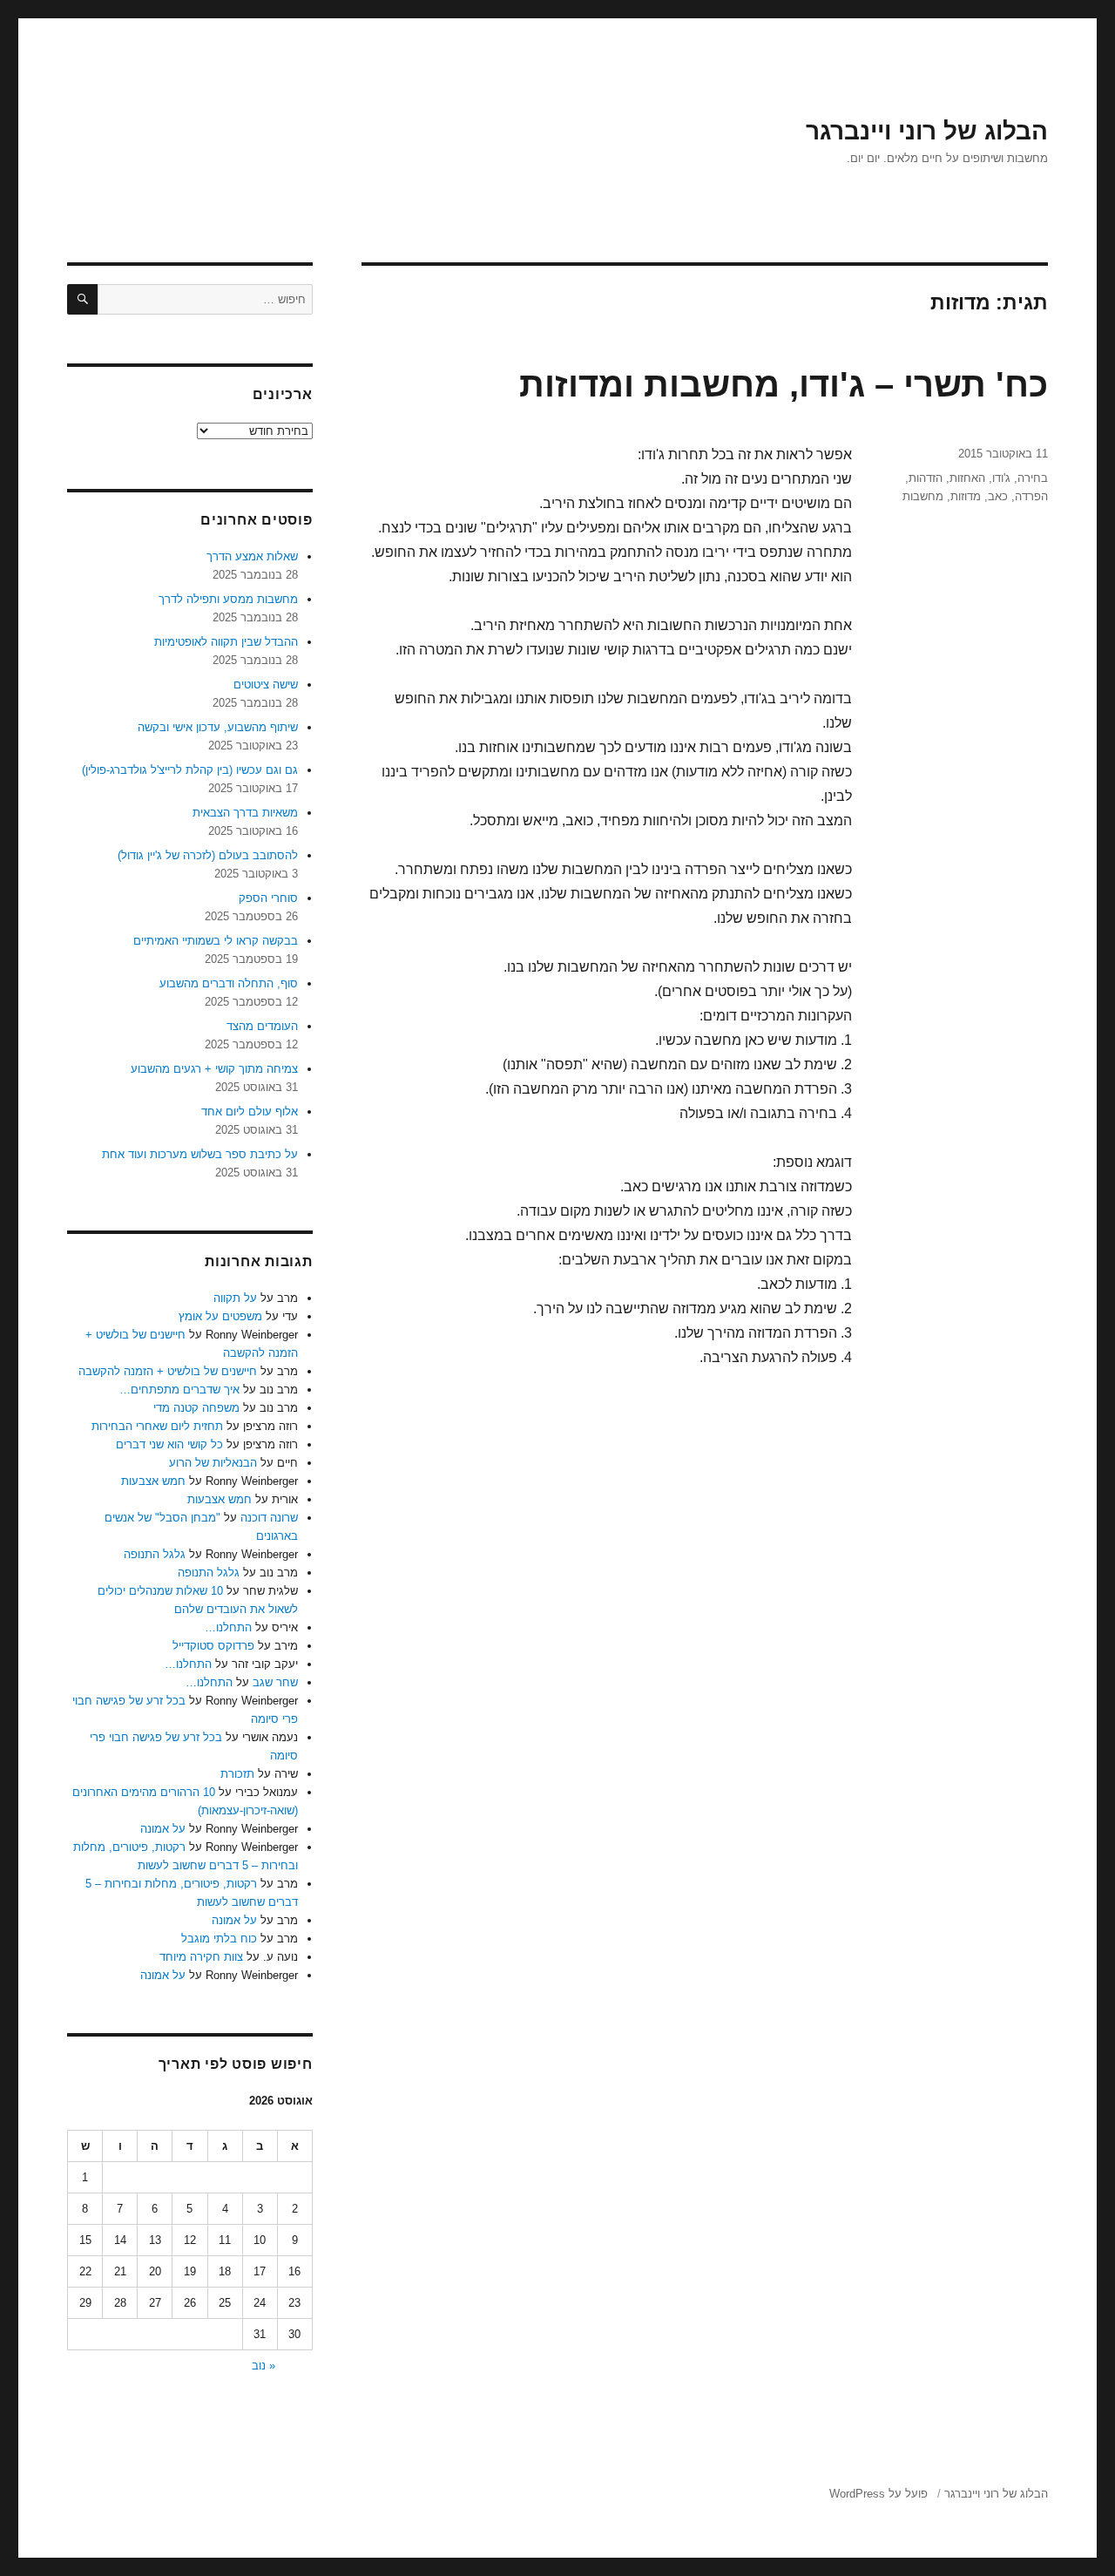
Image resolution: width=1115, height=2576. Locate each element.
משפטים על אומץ (220, 1316)
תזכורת (237, 1774)
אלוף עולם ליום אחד (250, 1112)
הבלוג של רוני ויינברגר (927, 131)
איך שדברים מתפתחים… (179, 1390)
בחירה (1033, 478)
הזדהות (926, 478)
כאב (998, 496)
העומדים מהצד (262, 1026)
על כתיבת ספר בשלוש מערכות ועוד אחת (200, 1154)
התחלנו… (228, 1627)
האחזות (967, 478)
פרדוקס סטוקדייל (213, 1646)
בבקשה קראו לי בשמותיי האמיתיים (216, 941)
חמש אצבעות (153, 1481)
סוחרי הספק (268, 898)
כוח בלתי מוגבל (219, 1939)
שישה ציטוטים (266, 685)
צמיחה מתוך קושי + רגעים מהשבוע (214, 1069)
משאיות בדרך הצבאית (245, 813)
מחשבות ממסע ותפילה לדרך (228, 599)
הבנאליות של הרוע (213, 1463)
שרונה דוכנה (269, 1518)
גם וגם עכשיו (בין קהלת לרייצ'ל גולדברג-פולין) (190, 770)
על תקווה (235, 1298)
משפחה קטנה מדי (196, 1408)
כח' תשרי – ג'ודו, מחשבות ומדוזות (784, 384)
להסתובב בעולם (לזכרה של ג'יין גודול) (208, 855)
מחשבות (923, 496)
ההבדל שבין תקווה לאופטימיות (226, 642)
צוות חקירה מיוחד (201, 1957)
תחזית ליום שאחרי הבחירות (157, 1426)
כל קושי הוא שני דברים (169, 1444)
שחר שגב (275, 1682)
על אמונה (163, 1829)
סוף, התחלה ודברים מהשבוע (229, 983)
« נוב (264, 2366)
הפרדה (1031, 496)
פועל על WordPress (878, 2494)
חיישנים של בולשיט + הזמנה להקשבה (168, 1371)
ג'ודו (1001, 478)
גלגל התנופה (155, 1554)
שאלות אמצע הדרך (252, 556)
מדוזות (966, 496)
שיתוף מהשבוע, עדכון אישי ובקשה (218, 727)
